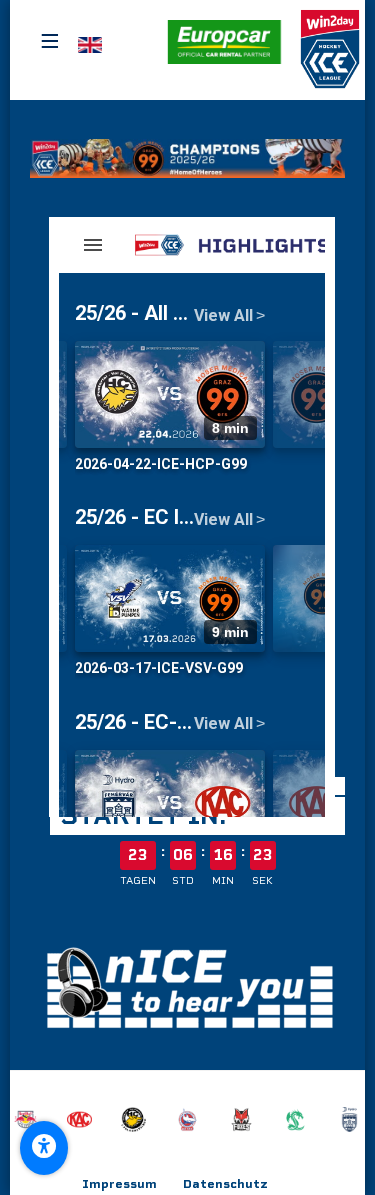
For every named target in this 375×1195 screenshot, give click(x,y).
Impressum (119, 1183)
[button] (224, 42)
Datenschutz (225, 1183)
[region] (187, 1119)
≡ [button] (50, 41)
